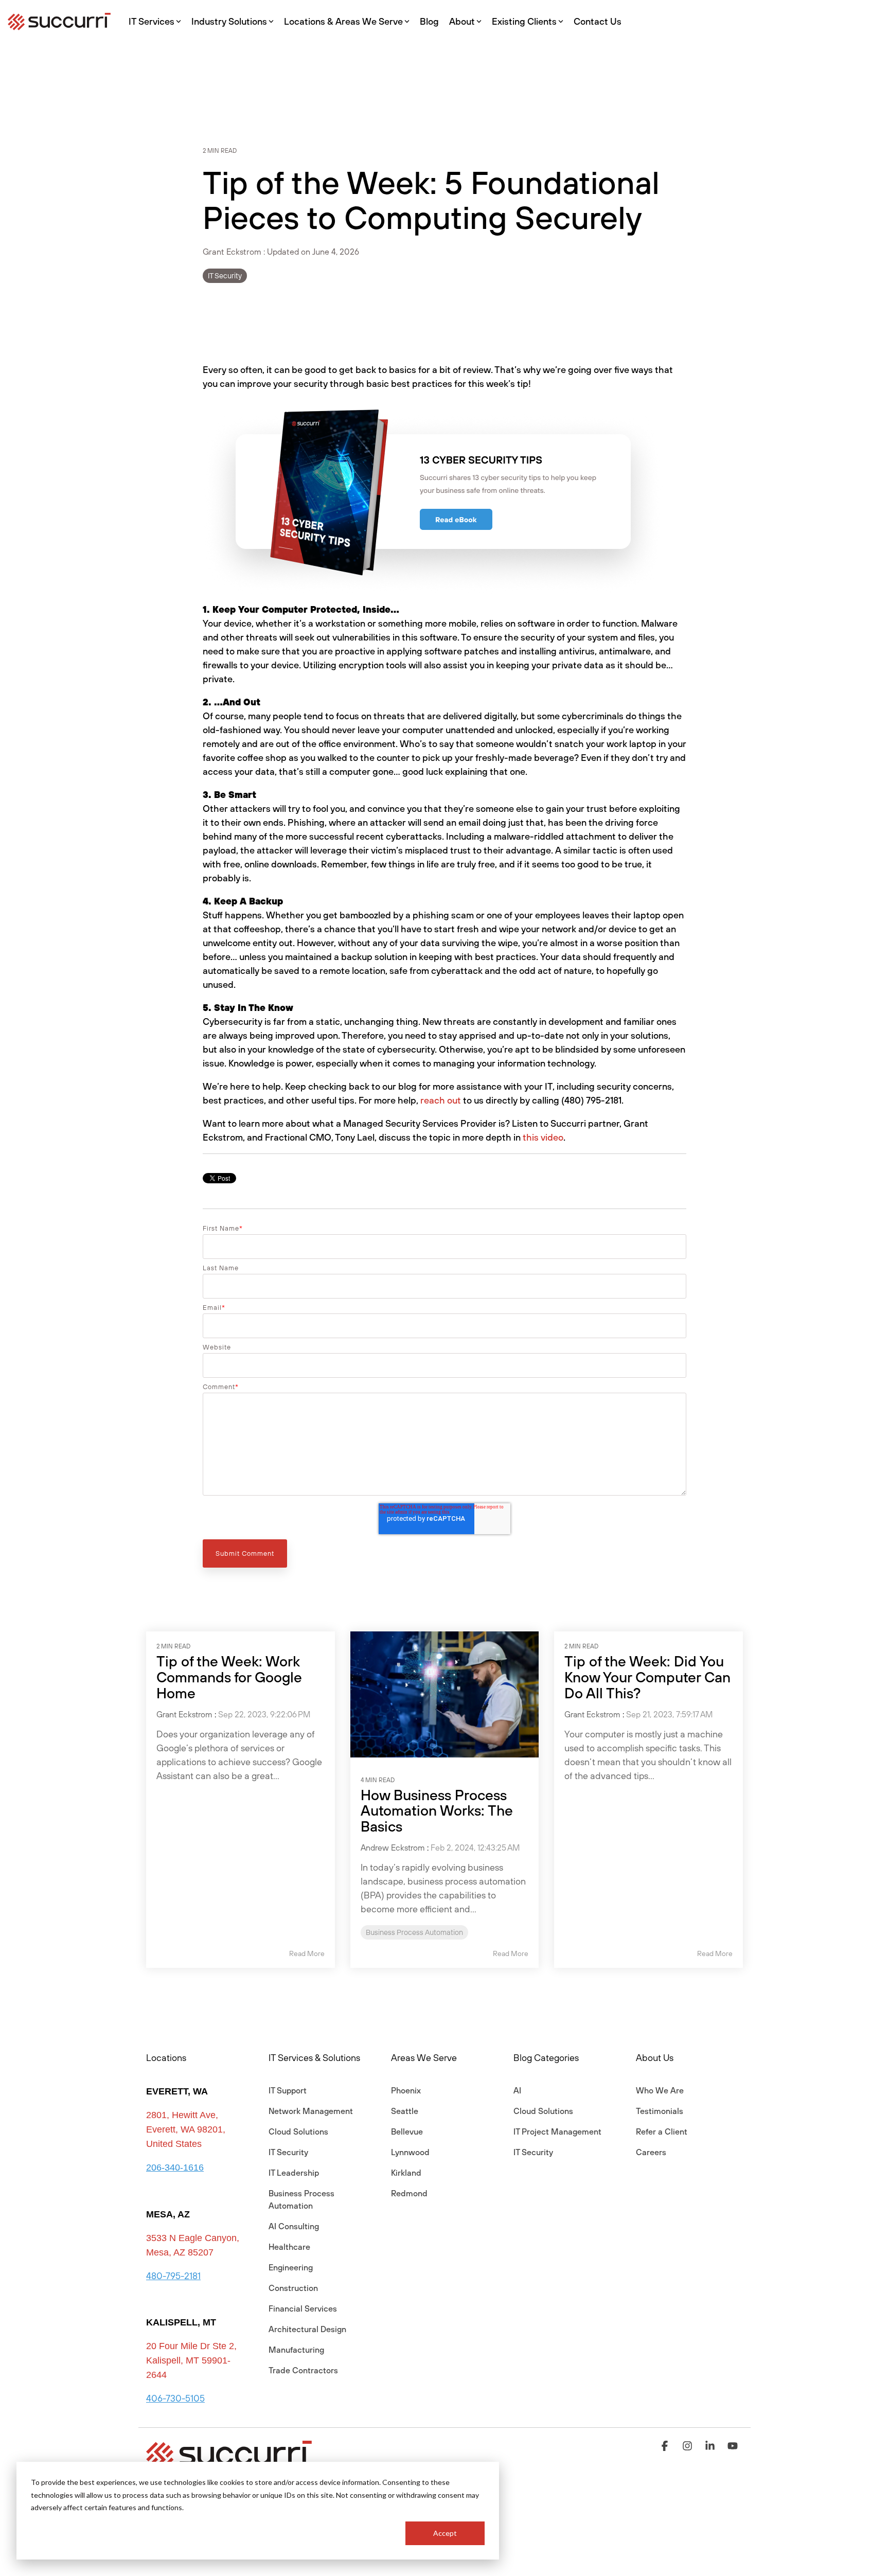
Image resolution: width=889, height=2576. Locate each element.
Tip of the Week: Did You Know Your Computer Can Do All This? (647, 1677)
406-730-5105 (175, 2398)
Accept (445, 2533)
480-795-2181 (173, 2276)
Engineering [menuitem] (291, 2267)
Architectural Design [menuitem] (307, 2329)
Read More (307, 1953)
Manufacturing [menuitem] (296, 2350)
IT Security (225, 276)
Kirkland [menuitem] (406, 2173)
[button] (666, 2446)
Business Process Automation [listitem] (414, 1932)
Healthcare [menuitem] (289, 2247)
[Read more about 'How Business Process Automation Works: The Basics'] (445, 1694)
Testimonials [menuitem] (660, 2111)
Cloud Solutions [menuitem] (298, 2131)
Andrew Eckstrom (393, 1847)
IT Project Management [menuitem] (557, 2131)
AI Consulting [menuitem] (294, 2226)
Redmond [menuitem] (409, 2193)
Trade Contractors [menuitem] (303, 2370)
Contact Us (598, 21)
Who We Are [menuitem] (660, 2090)
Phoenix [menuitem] (406, 2090)
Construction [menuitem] (293, 2288)
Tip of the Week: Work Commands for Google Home (229, 1677)
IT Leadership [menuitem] (294, 2173)
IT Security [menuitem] (288, 2152)
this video (543, 1137)
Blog (429, 21)
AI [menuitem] (517, 2090)
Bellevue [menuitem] (407, 2131)
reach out (441, 1100)
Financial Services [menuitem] (303, 2308)
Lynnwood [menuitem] (410, 2152)
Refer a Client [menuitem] (662, 2131)
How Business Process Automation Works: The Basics (437, 1811)
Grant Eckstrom (233, 252)
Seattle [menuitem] (405, 2111)
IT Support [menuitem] (288, 2090)
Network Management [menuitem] (311, 2111)
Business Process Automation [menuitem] (303, 2199)
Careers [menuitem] (651, 2152)
